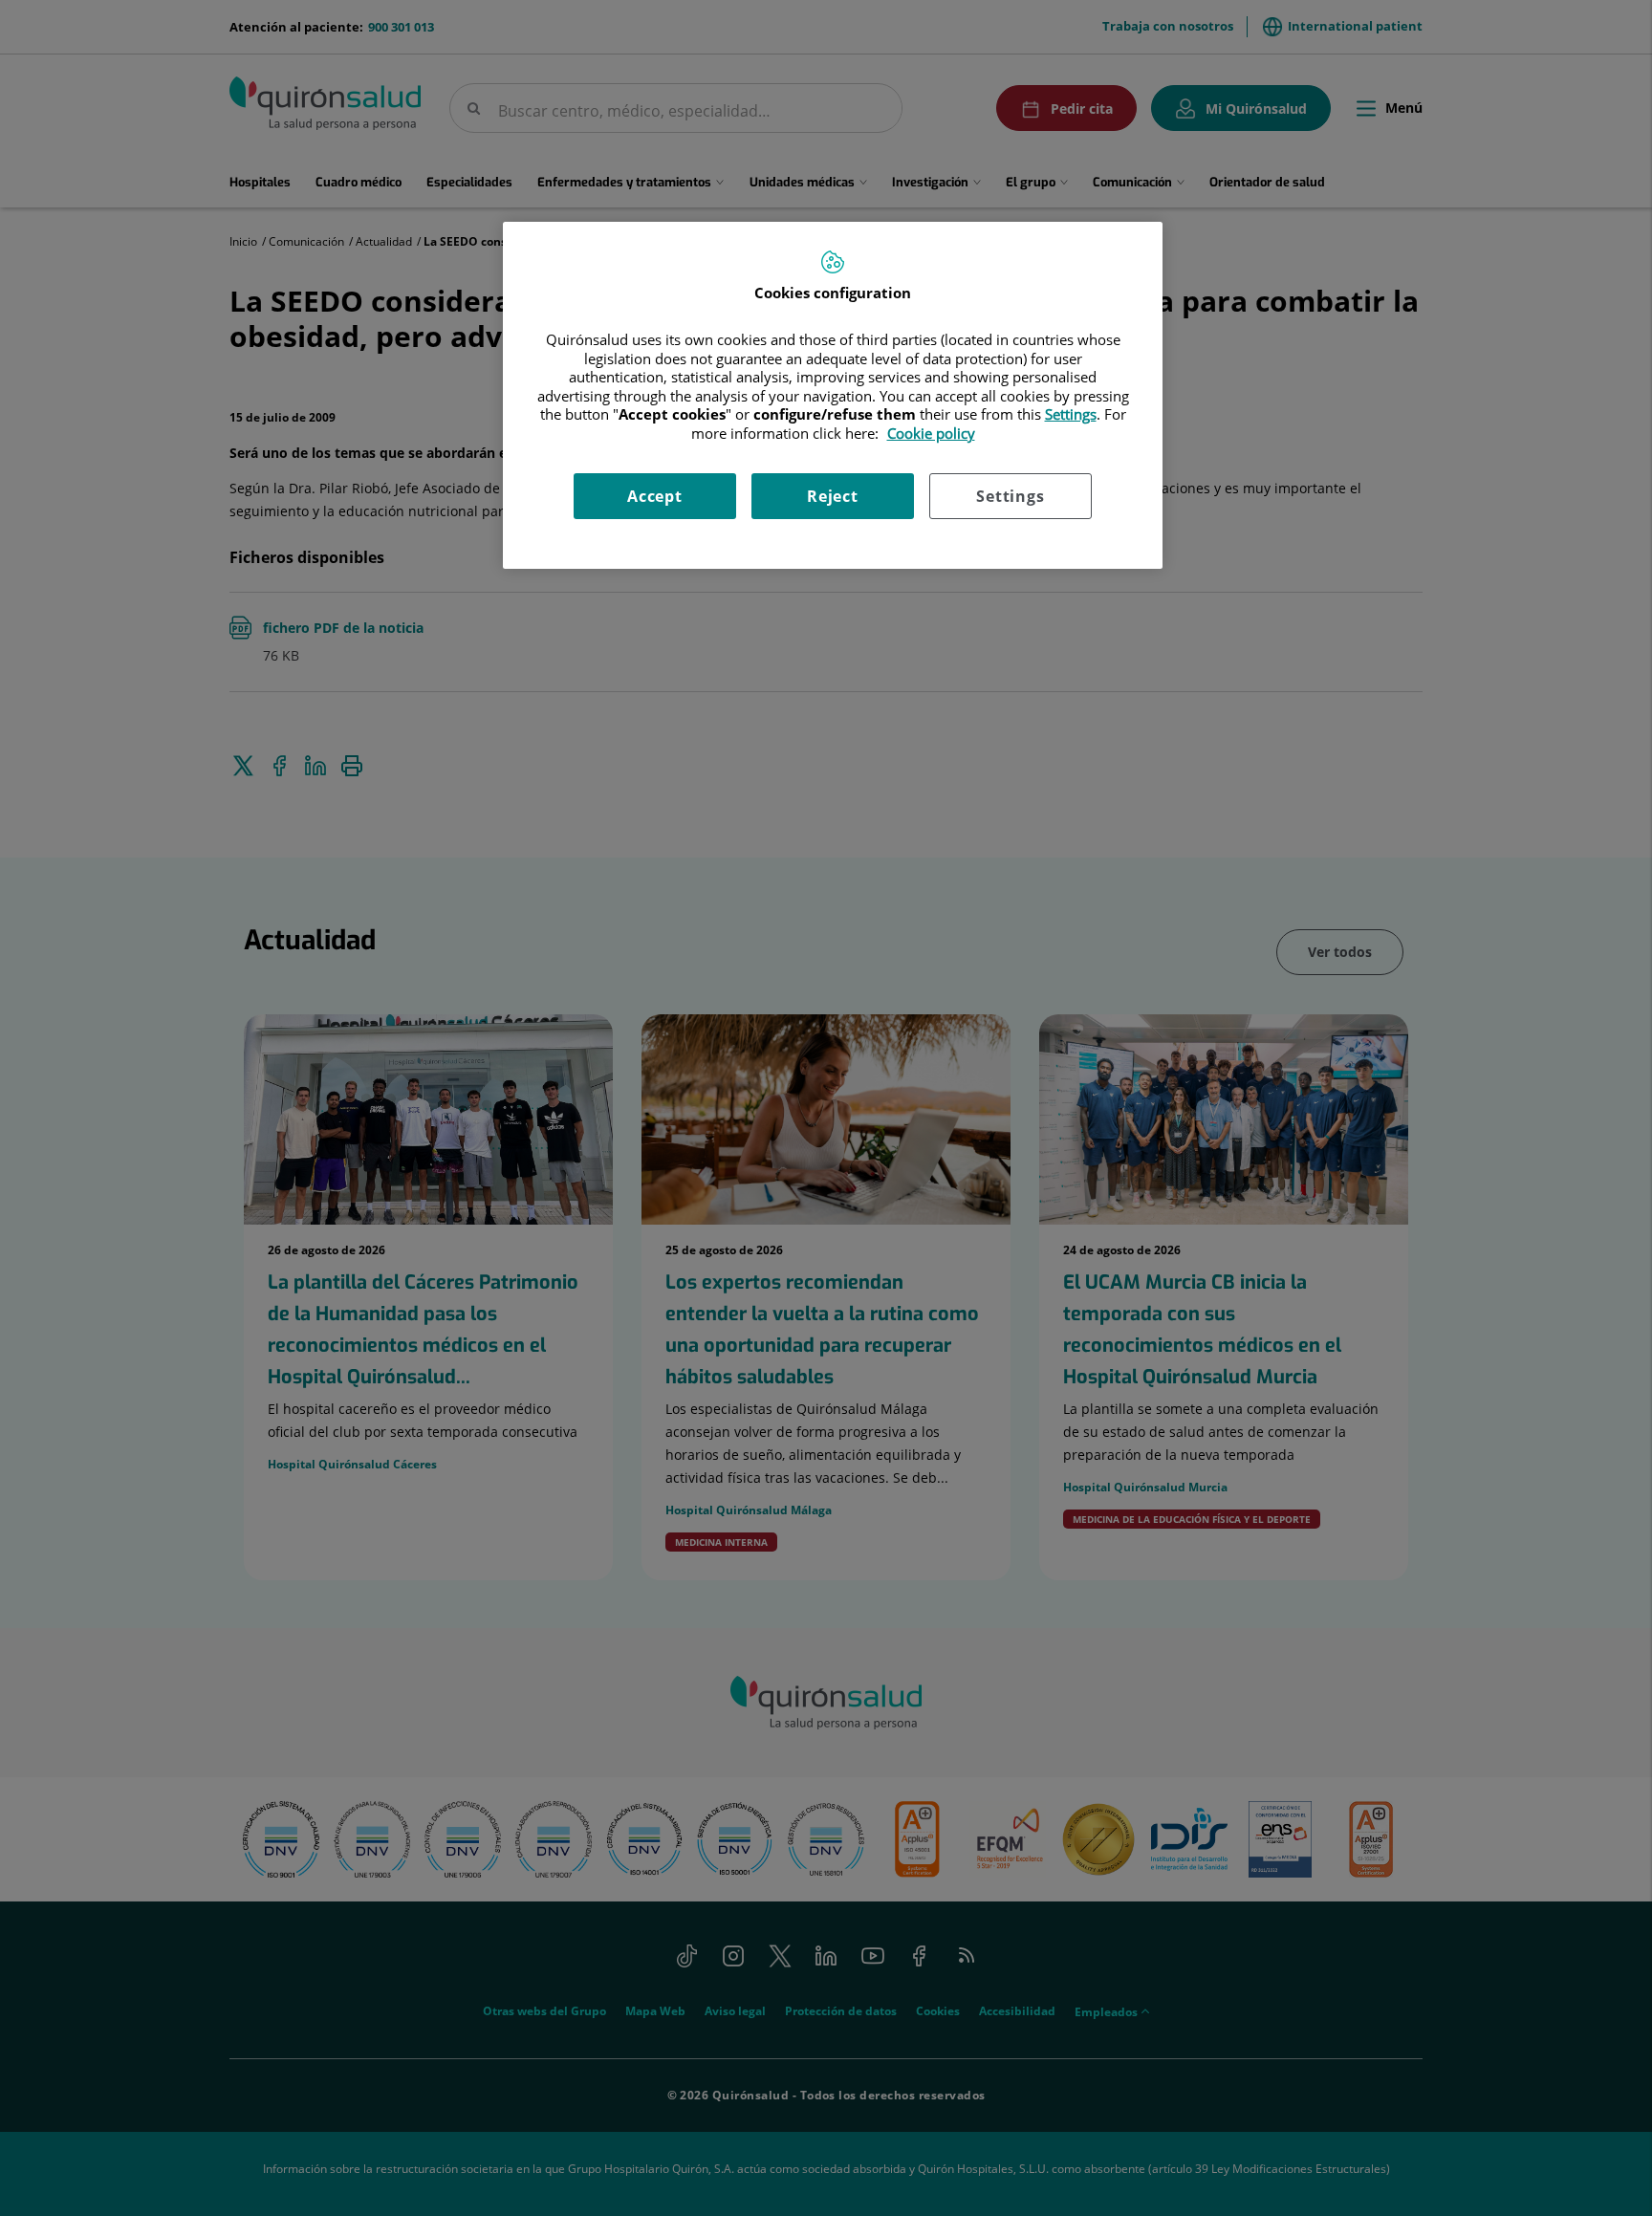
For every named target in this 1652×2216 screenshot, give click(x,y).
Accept (655, 496)
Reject (833, 496)
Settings (1010, 496)
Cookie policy (931, 433)
